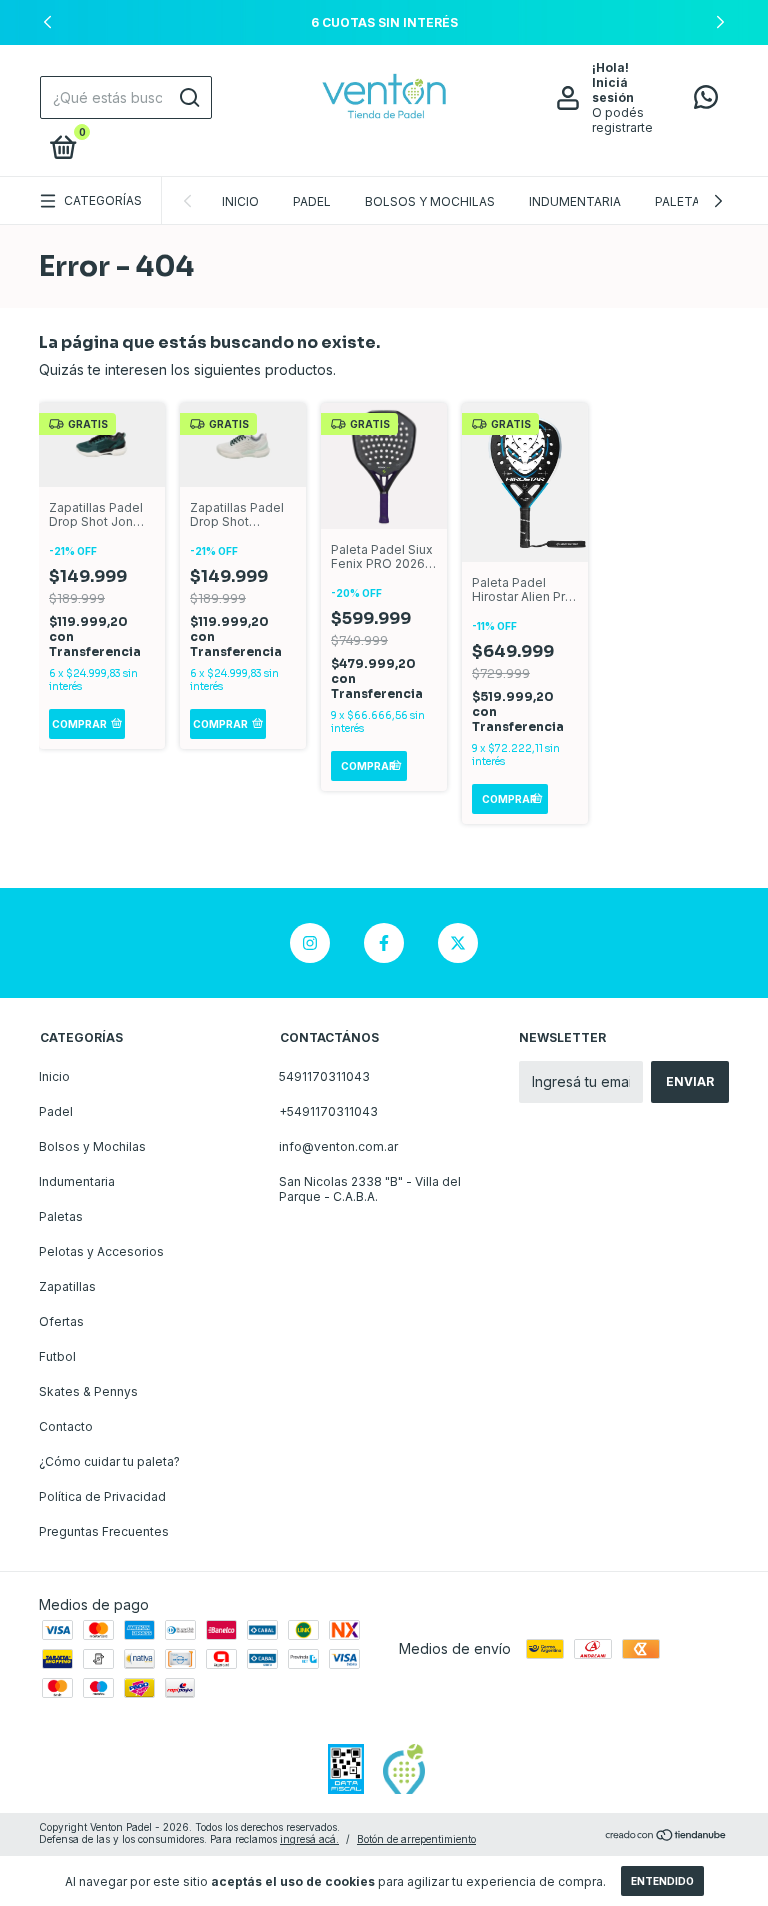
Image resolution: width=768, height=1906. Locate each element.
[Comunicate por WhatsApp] (706, 101)
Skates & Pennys (88, 1391)
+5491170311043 (328, 1111)
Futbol (57, 1356)
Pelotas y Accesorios (101, 1251)
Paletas (681, 201)
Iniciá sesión (613, 90)
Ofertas (61, 1321)
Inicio (240, 201)
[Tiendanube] (666, 1835)
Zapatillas (67, 1286)
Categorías (103, 200)
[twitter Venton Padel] (458, 943)
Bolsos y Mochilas (430, 201)
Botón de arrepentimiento (416, 1839)
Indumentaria (575, 201)
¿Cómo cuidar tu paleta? (109, 1461)
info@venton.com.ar (338, 1146)
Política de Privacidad (102, 1496)
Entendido (662, 1881)
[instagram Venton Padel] (310, 943)
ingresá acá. (309, 1839)
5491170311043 (324, 1076)
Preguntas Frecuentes (104, 1531)
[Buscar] (188, 98)
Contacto (66, 1426)
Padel (312, 201)
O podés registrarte (622, 120)
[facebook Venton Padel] (384, 943)
